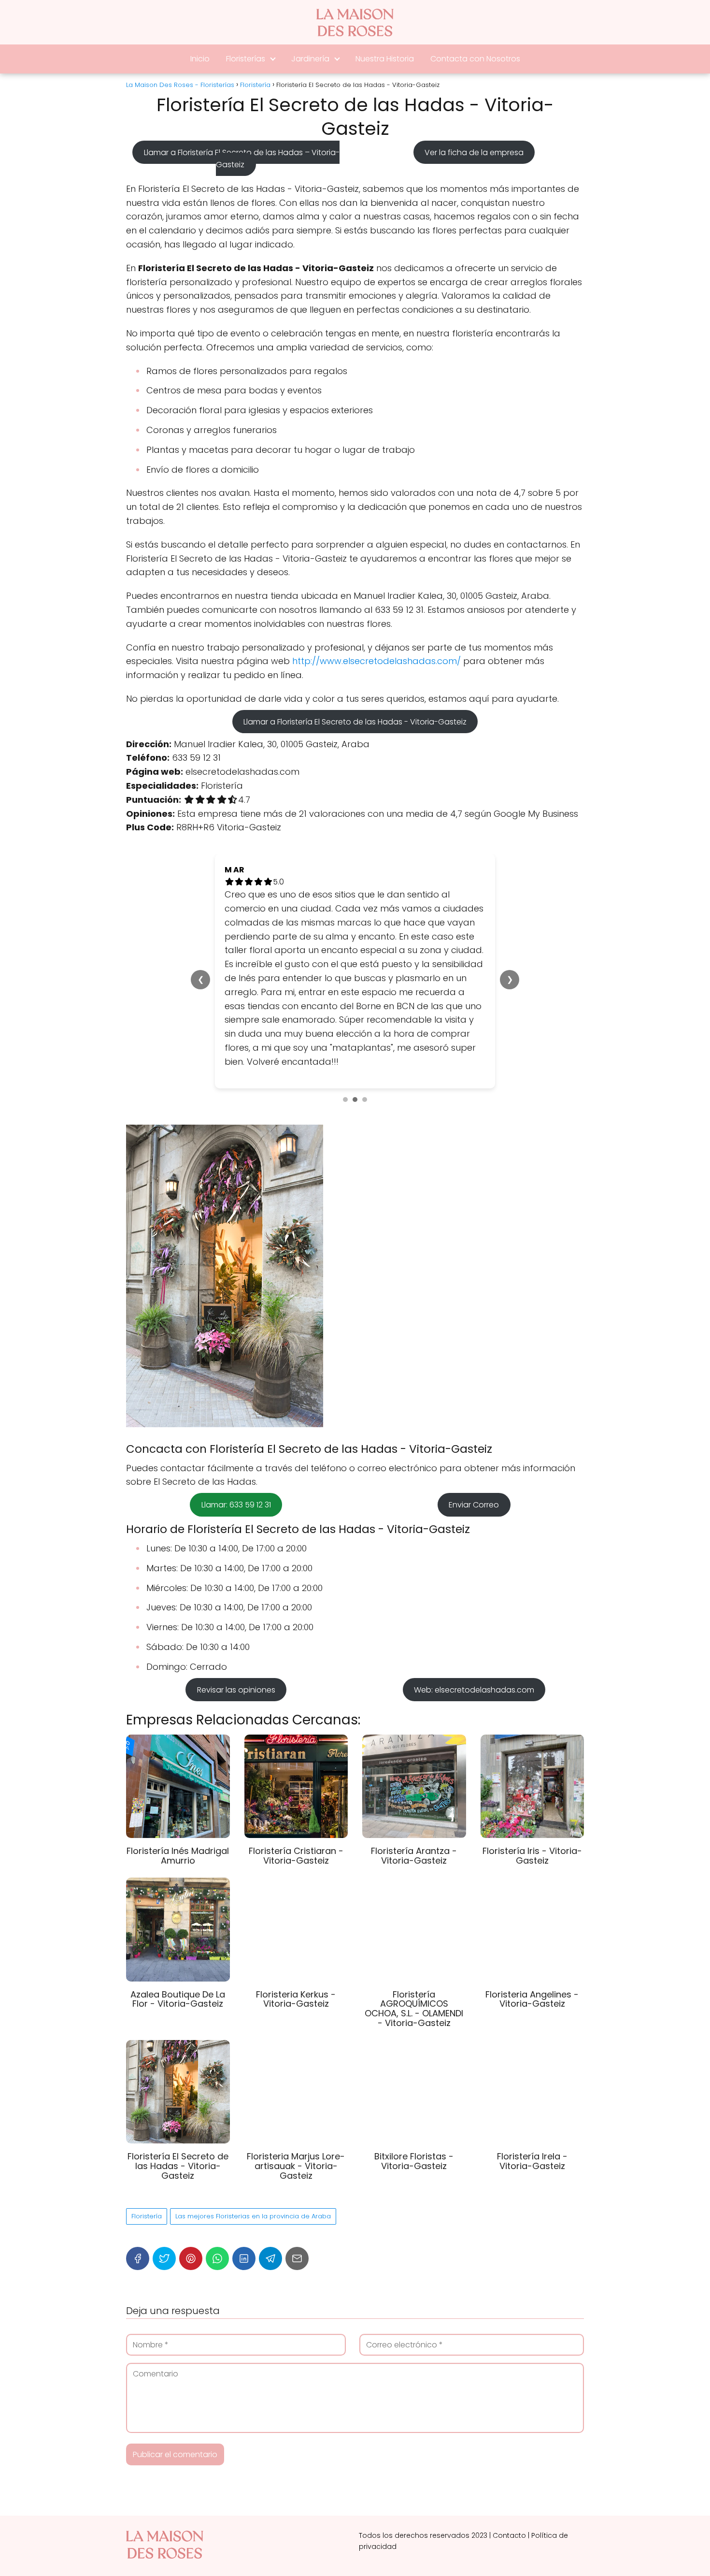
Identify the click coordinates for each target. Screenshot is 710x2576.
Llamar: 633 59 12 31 (236, 1394)
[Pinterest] (191, 2147)
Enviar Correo (474, 1394)
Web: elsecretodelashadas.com (474, 1578)
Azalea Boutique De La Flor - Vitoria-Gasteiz (178, 1888)
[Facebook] (138, 2147)
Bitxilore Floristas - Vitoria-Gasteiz (414, 2050)
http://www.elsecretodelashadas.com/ (376, 661)
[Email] (297, 2147)
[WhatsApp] (217, 2147)
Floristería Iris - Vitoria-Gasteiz (532, 1744)
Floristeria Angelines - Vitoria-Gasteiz (532, 1888)
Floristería (147, 2105)
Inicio (200, 59)
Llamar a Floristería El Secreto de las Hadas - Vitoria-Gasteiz (355, 722)
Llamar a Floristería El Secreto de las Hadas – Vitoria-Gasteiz (241, 159)
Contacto (509, 2424)
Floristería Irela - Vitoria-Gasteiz (532, 2050)
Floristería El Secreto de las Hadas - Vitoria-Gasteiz (178, 2055)
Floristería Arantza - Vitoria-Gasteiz (414, 1744)
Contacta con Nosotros (475, 59)
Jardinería (310, 59)
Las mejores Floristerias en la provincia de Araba (253, 2105)
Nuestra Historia (385, 59)
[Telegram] (270, 2147)
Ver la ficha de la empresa (474, 152)
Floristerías (246, 59)
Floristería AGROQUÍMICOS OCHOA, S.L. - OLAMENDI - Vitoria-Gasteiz (414, 1897)
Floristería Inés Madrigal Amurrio (178, 1744)
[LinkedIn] (244, 2147)
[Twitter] (164, 2147)
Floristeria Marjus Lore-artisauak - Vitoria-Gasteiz (296, 2055)
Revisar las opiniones (236, 1578)
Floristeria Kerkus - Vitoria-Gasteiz (296, 1888)
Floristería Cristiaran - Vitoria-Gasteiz (296, 1744)
